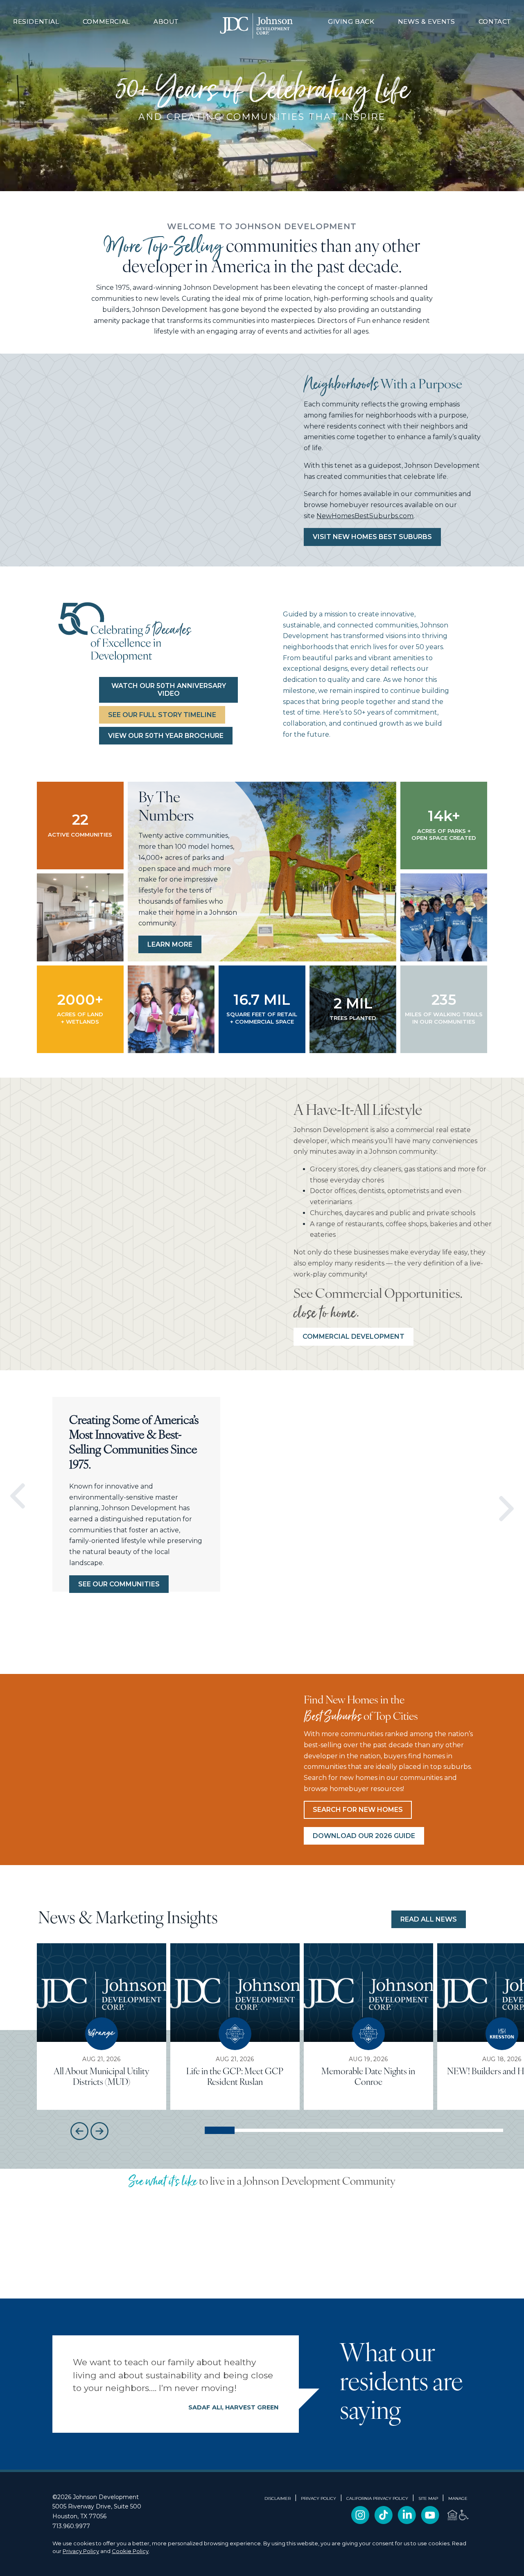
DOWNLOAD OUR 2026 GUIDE (364, 1836)
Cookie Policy (130, 2551)
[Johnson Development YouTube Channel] (430, 2522)
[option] (45, 1496)
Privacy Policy (81, 2551)
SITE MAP (428, 2499)
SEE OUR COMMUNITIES (119, 1584)
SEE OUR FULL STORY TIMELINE (162, 715)
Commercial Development (353, 1336)
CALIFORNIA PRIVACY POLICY (377, 2499)
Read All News (429, 1919)
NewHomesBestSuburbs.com (365, 516)
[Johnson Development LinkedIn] (407, 2522)
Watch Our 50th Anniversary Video (169, 690)
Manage (458, 2499)
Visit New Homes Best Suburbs (372, 537)
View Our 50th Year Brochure (166, 736)
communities (436, 494)
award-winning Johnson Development (196, 288)
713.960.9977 (71, 2526)
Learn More (170, 944)
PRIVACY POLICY (318, 2499)
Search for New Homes (358, 1810)
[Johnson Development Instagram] (360, 2522)
